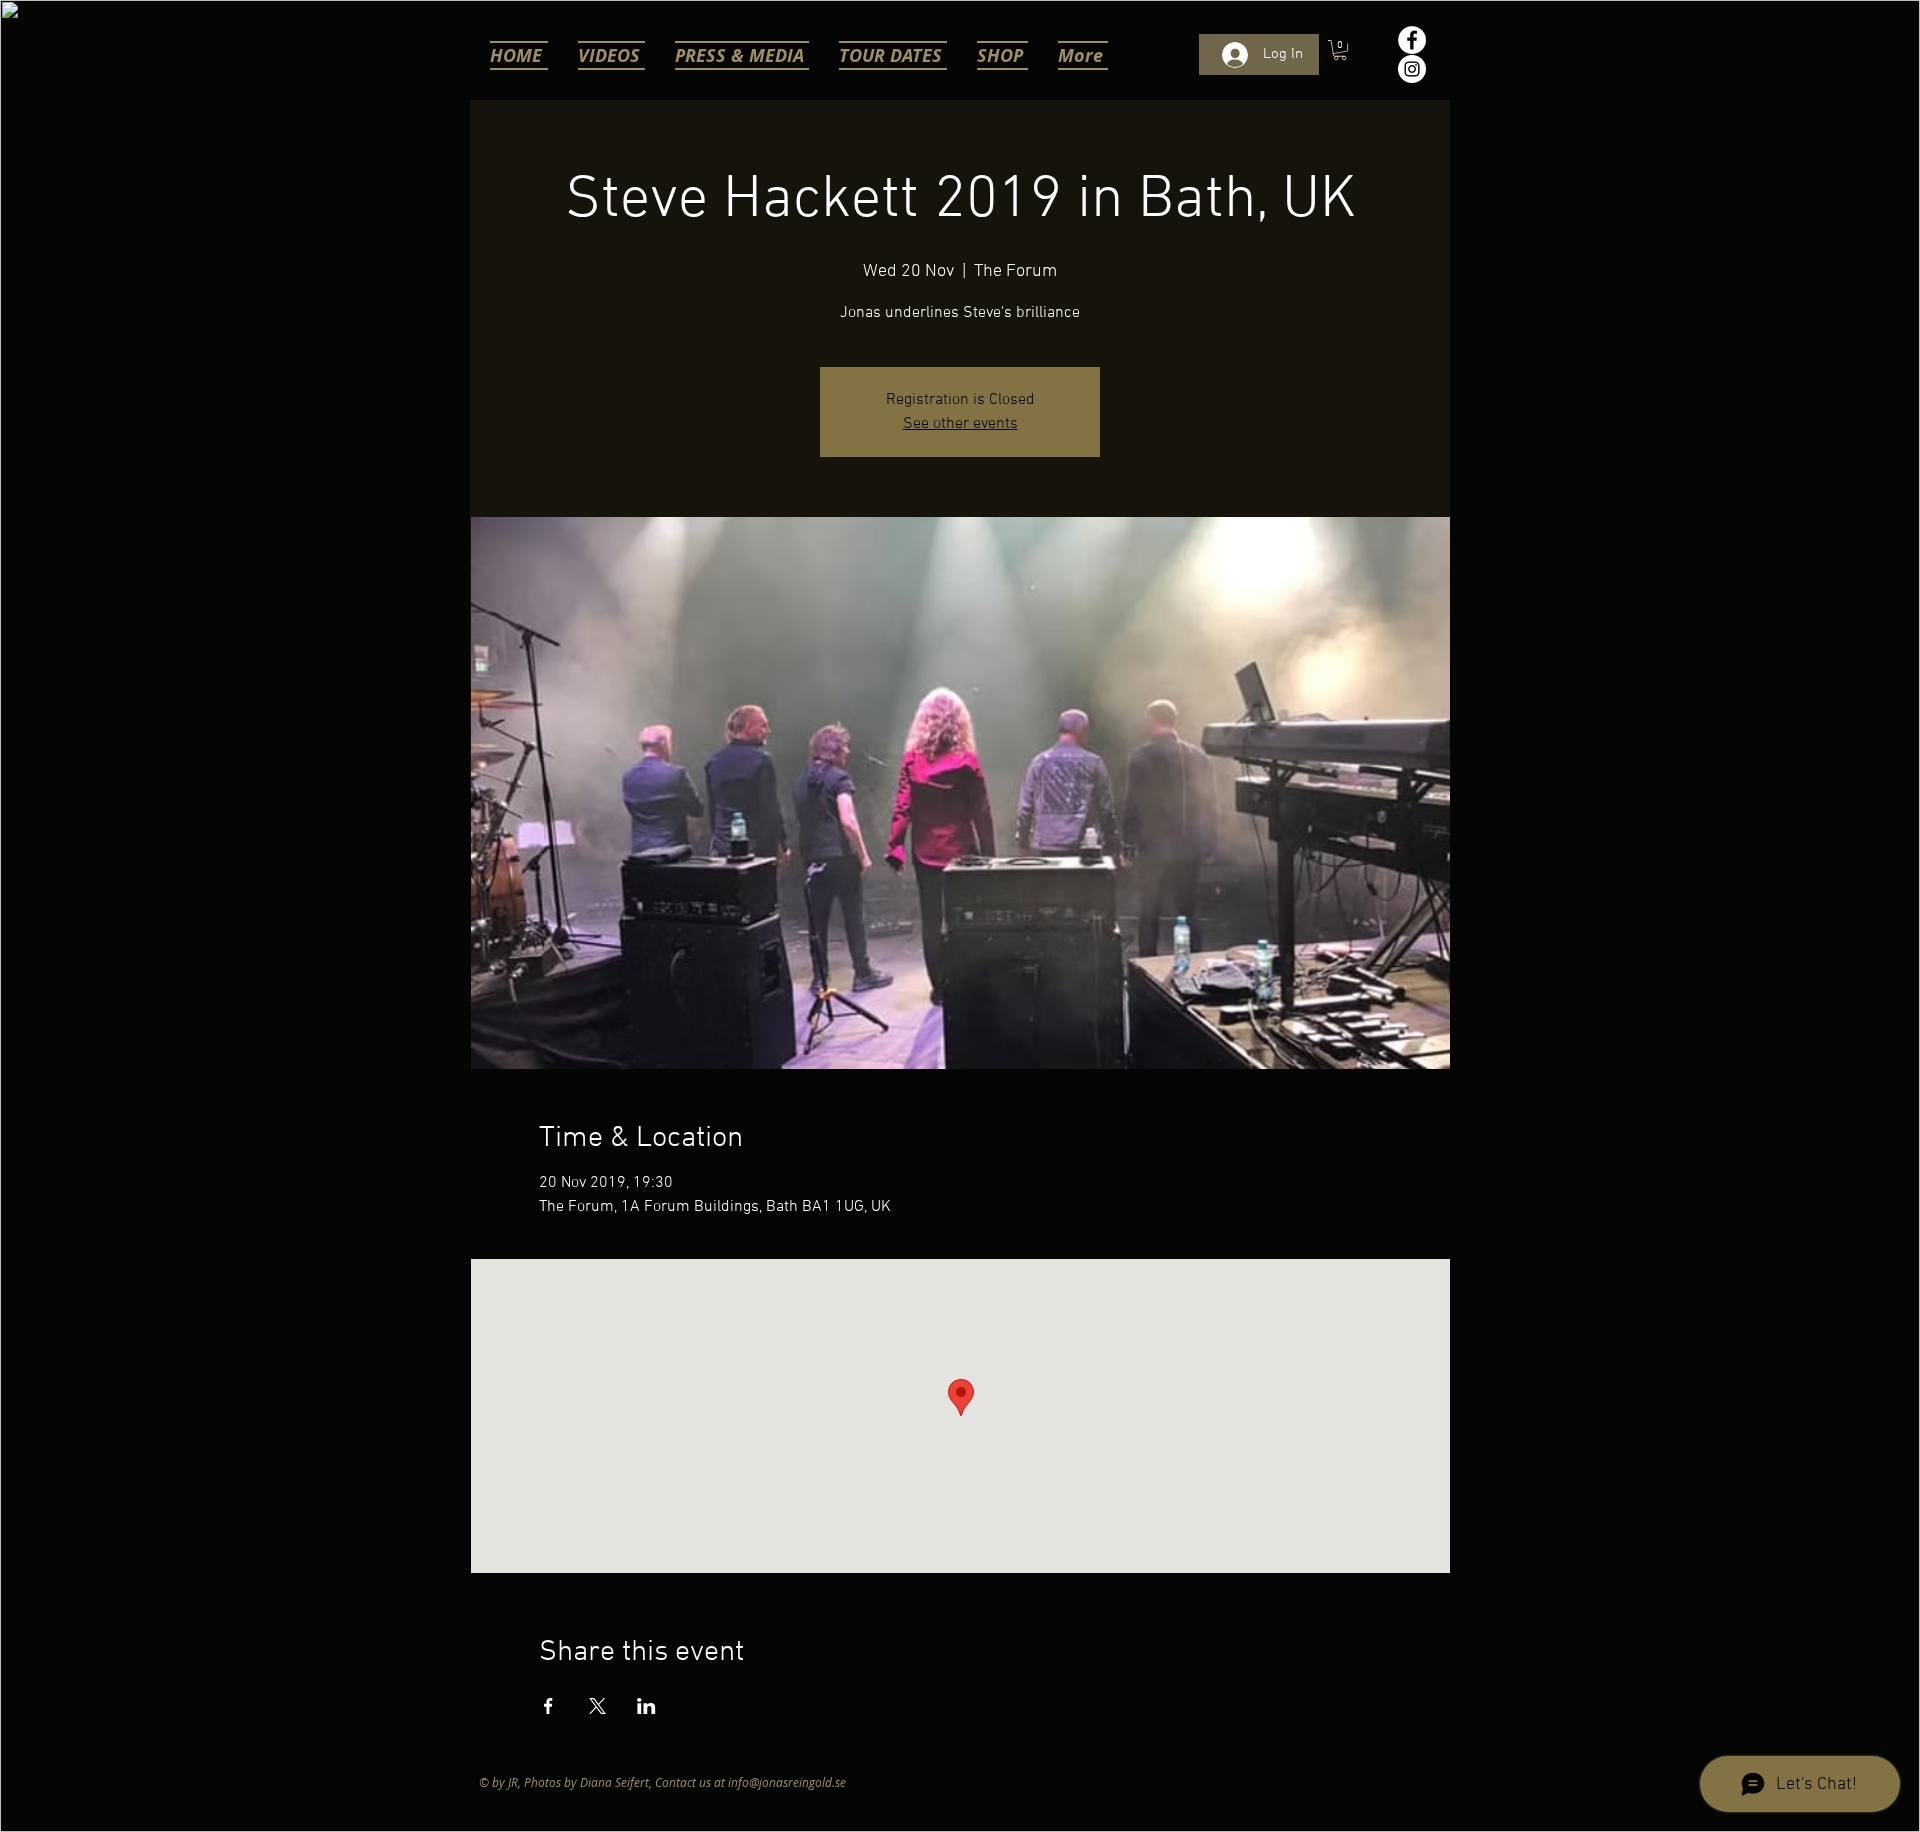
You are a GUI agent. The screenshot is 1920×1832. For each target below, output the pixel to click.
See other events (960, 424)
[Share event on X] (597, 1706)
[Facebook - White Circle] (1412, 40)
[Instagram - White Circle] (1412, 69)
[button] (1340, 50)
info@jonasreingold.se (787, 1782)
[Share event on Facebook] (548, 1706)
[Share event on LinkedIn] (646, 1706)
